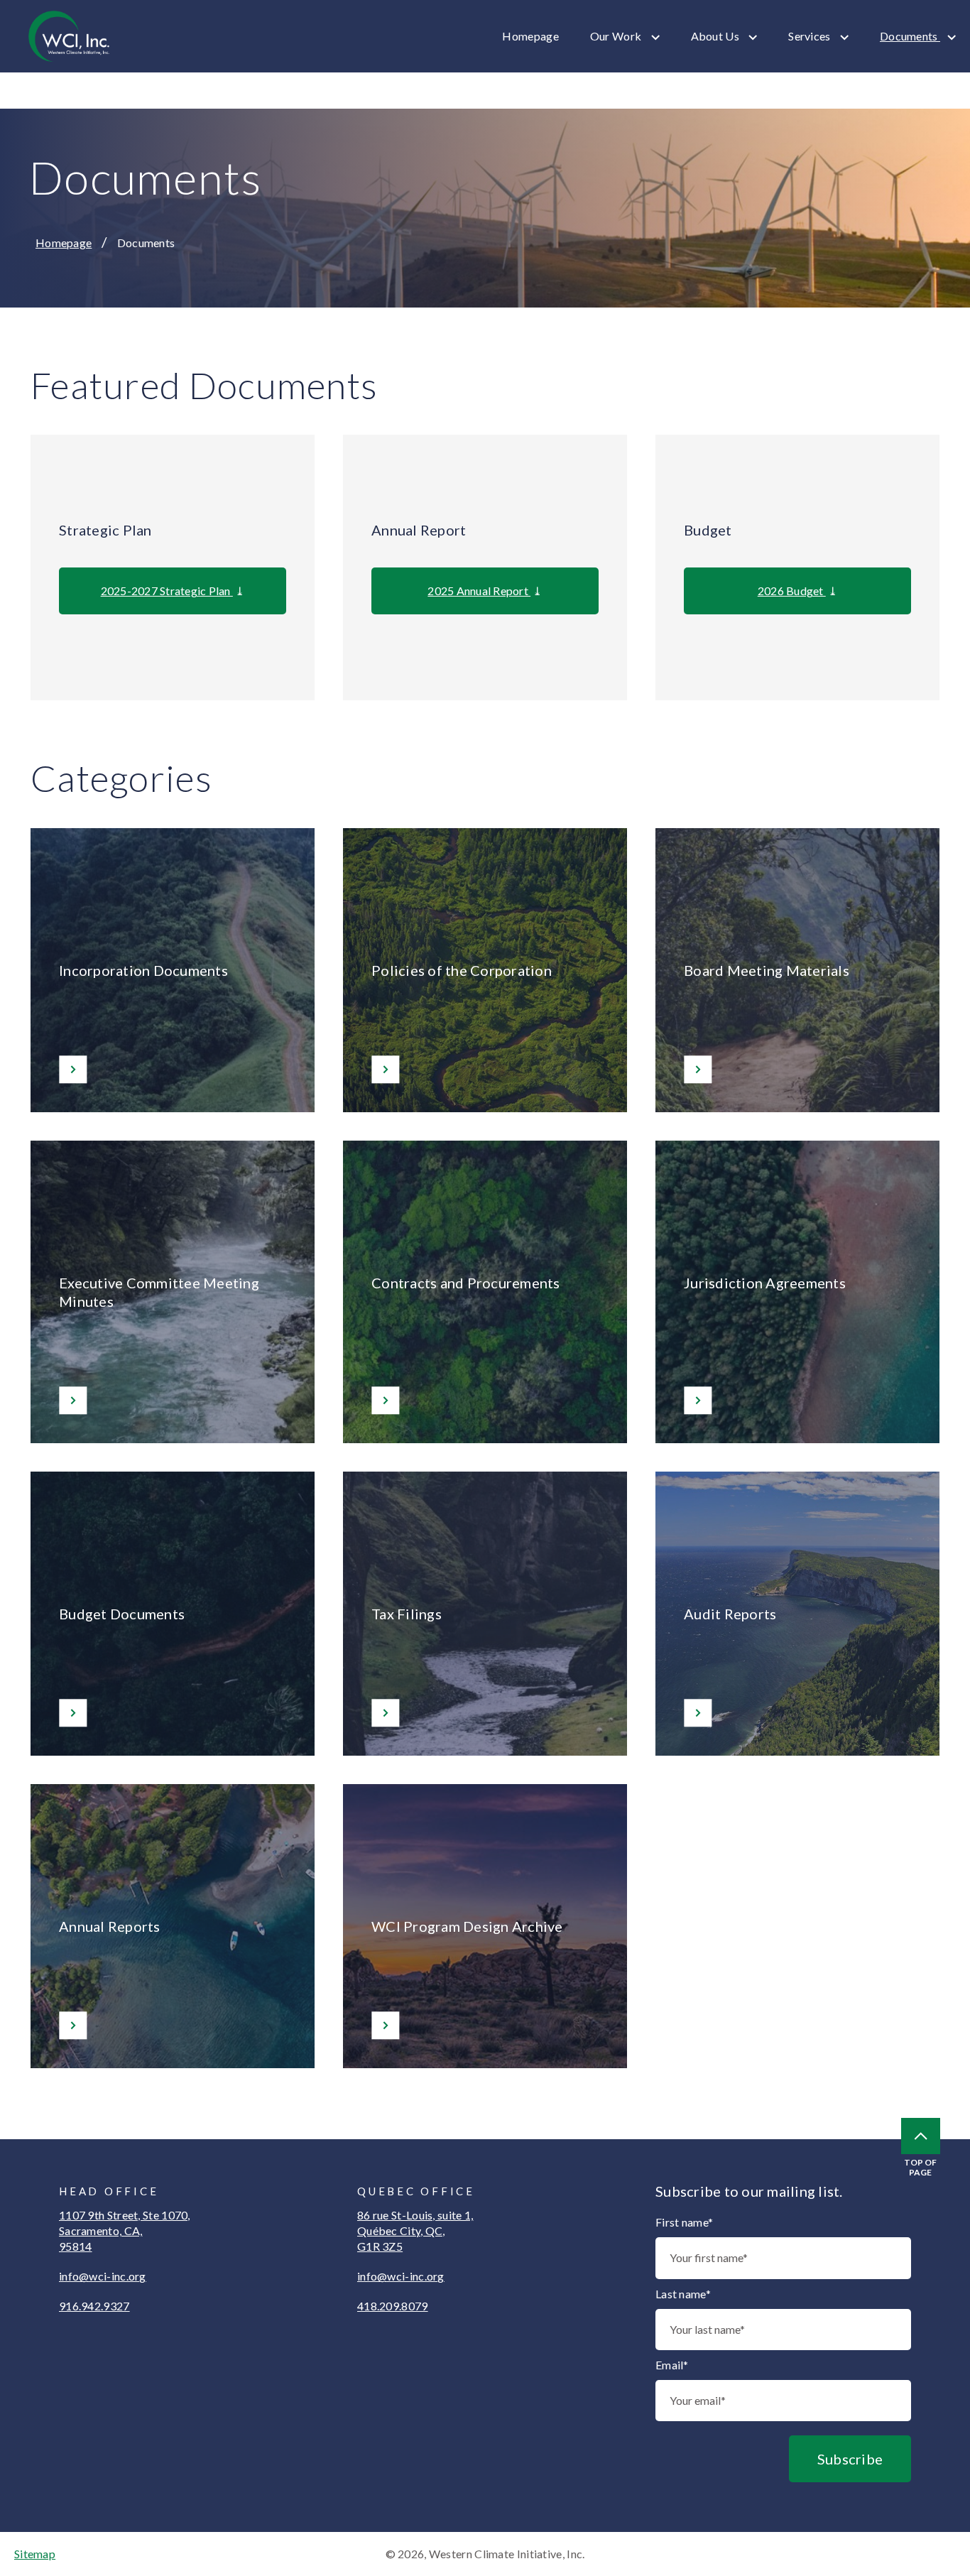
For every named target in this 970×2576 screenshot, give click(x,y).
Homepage (530, 36)
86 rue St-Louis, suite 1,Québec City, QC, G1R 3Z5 (415, 2230)
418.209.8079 (393, 2306)
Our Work (617, 36)
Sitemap (35, 2554)
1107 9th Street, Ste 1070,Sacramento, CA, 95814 (125, 2230)
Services (811, 36)
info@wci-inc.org (103, 2276)
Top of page (920, 2167)
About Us (716, 36)
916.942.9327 (94, 2306)
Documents (910, 36)
